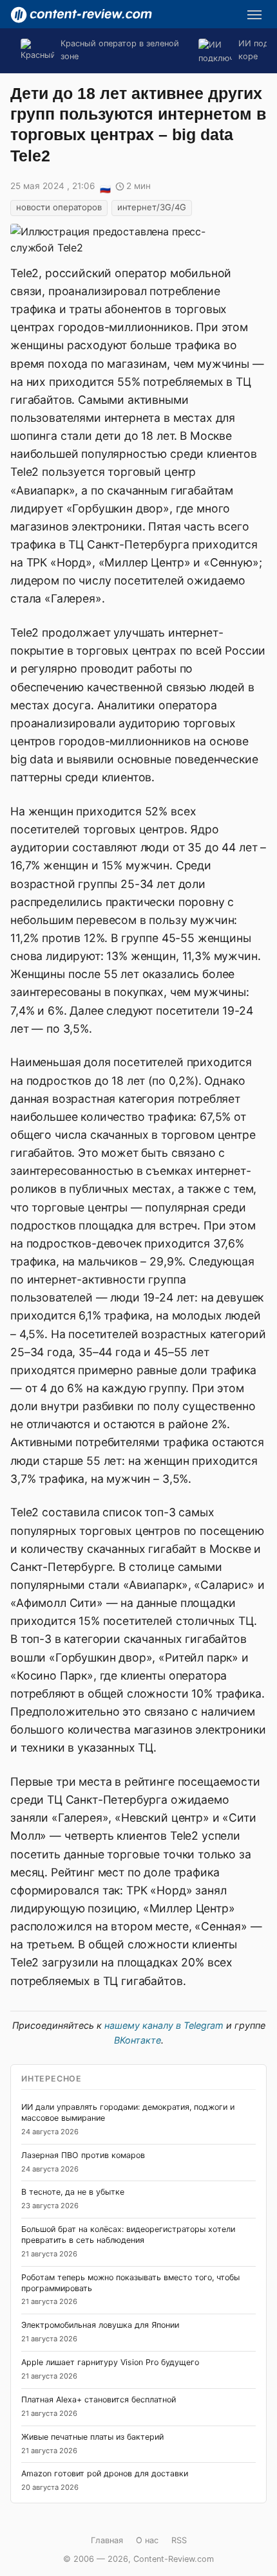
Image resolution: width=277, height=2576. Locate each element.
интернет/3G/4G (152, 207)
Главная (107, 2540)
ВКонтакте (138, 2040)
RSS (179, 2540)
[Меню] (254, 15)
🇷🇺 (105, 187)
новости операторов (59, 207)
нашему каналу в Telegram (164, 2025)
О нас (147, 2540)
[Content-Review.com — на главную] (81, 15)
